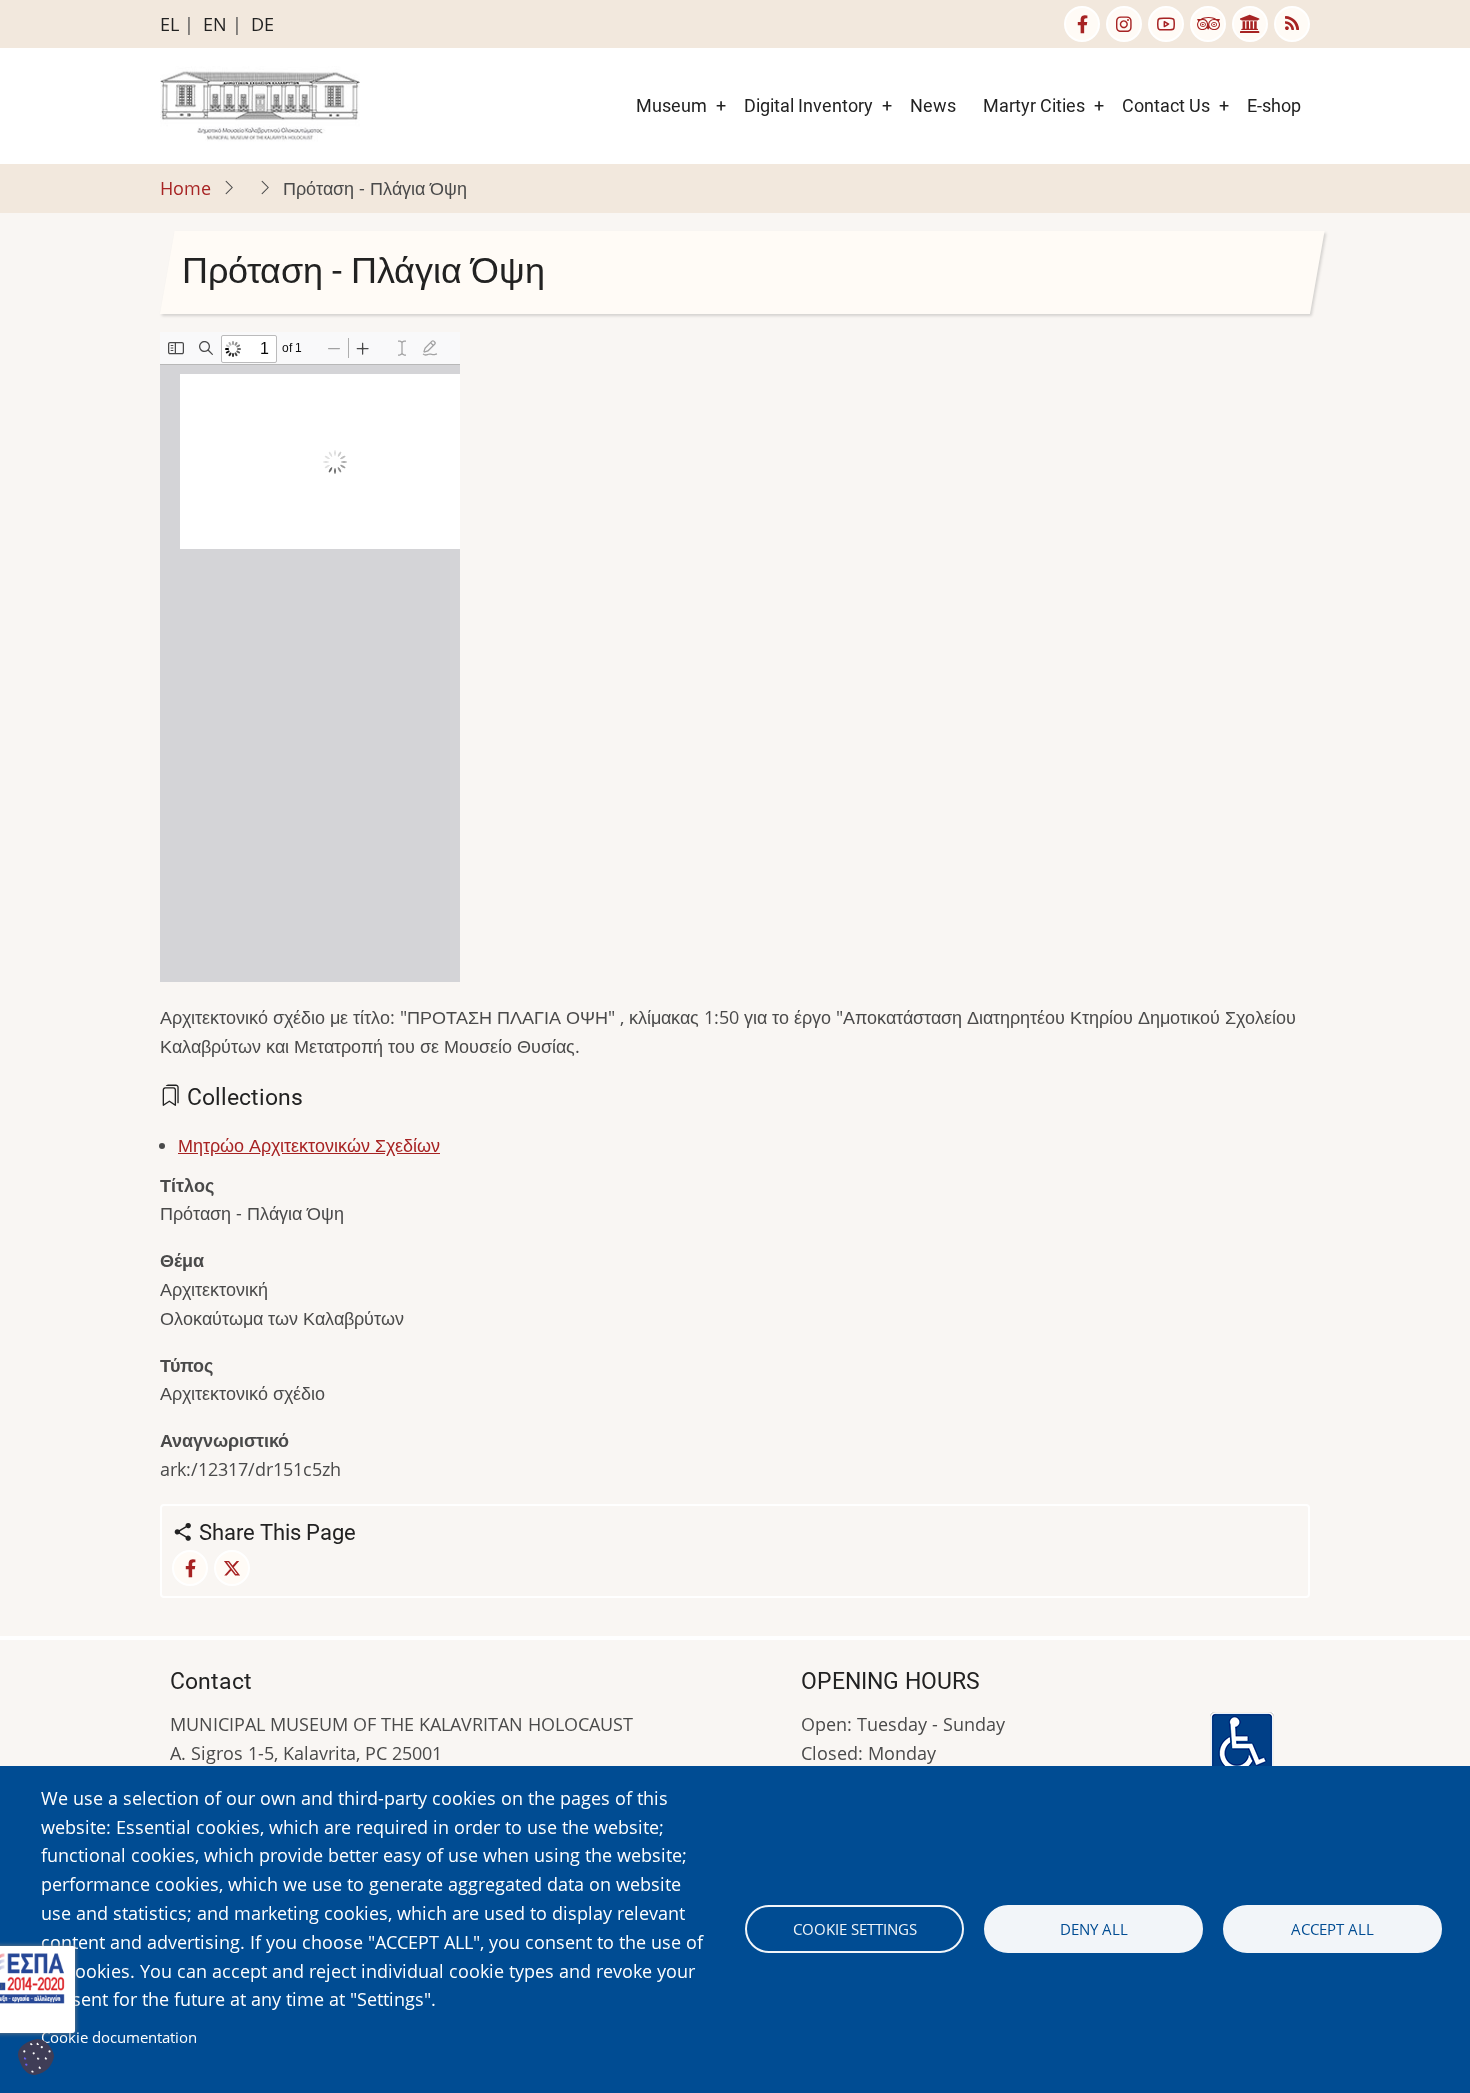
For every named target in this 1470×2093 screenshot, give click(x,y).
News (933, 105)
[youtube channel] (1166, 24)
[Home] (260, 104)
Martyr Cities (1034, 105)
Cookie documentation (119, 2037)
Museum (671, 105)
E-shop (1274, 105)
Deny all (1094, 1929)
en (215, 24)
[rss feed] (1292, 24)
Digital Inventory (808, 105)
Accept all (1332, 1929)
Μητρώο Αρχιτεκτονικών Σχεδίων (309, 1145)
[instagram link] (1124, 24)
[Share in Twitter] (232, 1568)
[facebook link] (1082, 24)
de (262, 24)
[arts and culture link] (1250, 24)
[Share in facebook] (190, 1568)
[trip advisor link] (1208, 24)
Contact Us (1166, 105)
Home (185, 188)
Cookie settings (855, 1929)
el (169, 24)
